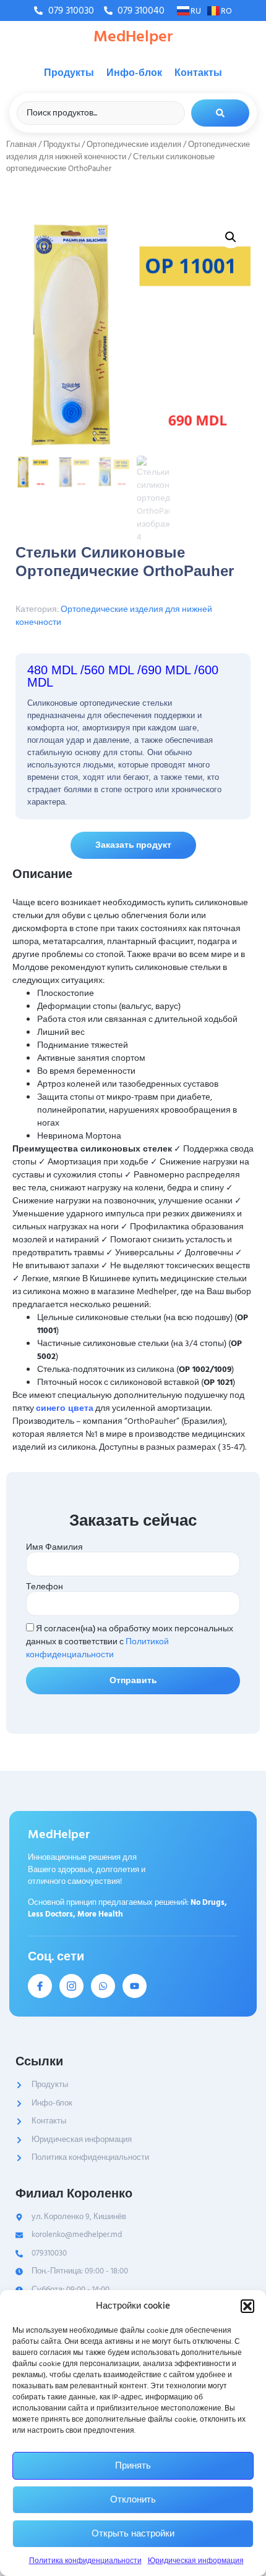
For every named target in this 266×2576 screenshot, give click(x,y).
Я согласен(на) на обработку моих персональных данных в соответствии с (130, 1641)
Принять (133, 2466)
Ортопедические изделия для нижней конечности (114, 616)
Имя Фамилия (54, 1547)
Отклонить (133, 2500)
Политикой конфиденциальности (97, 1648)
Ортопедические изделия (134, 144)
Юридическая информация (196, 2561)
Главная (21, 144)
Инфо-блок (134, 73)
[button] (247, 2306)
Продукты (69, 73)
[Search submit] (220, 113)
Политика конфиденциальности (85, 2561)
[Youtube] (135, 1986)
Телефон (45, 1587)
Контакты (198, 73)
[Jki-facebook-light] (40, 1986)
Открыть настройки (133, 2534)
